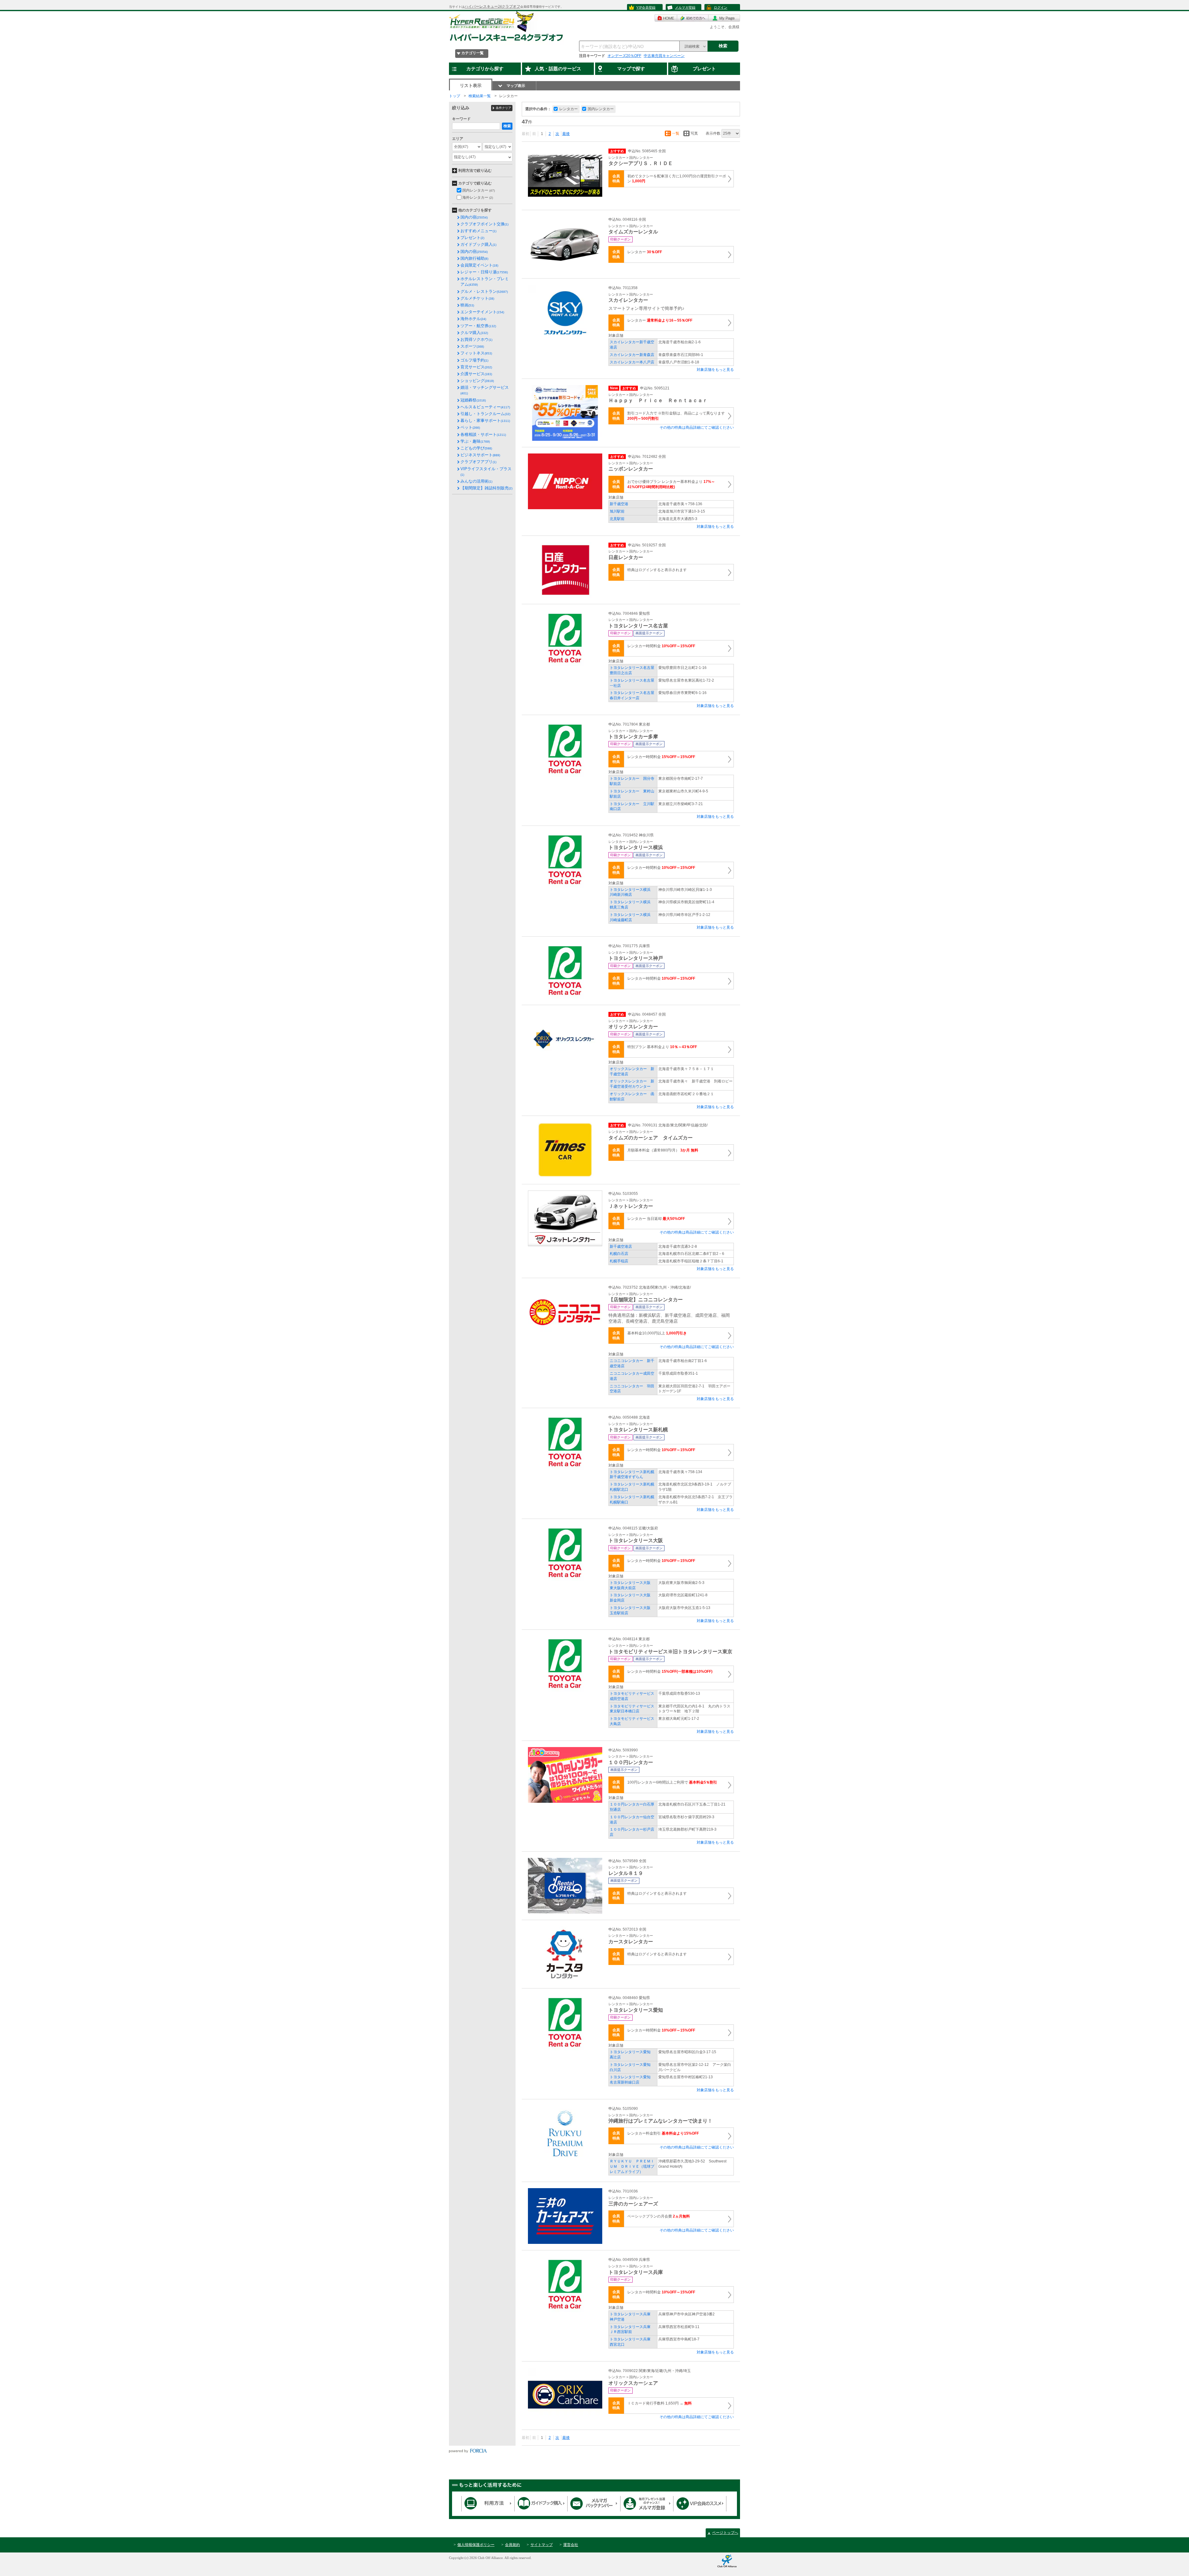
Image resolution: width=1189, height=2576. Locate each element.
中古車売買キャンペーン (664, 56)
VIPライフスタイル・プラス (486, 471)
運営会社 (571, 2545)
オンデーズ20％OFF (624, 56)
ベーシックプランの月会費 (659, 2216)
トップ (455, 96)
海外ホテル (473, 319)
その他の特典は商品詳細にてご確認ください (697, 427)
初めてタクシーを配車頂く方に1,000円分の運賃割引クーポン (677, 179)
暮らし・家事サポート (485, 421)
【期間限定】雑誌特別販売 (486, 488)
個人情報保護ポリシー (476, 2545)
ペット (470, 427)
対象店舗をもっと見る (715, 370)
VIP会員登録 (646, 7)
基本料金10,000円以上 (657, 1333)
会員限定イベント (479, 265)
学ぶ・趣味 (475, 441)
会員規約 (512, 2545)
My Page (724, 18)
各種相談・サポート (483, 434)
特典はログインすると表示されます (657, 570)
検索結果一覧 (480, 96)
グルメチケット (477, 298)
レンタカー (645, 252)
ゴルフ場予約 (474, 360)
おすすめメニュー (478, 231)
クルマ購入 (474, 333)
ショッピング (477, 381)
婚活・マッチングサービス (485, 390)
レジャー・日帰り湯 (484, 272)
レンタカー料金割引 (663, 2133)
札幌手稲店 (619, 1261)
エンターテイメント (482, 312)
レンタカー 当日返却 (656, 1219)
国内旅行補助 (474, 258)
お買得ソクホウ (476, 339)
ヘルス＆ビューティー (485, 407)
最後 (566, 134)
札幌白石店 (619, 1254)
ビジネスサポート (480, 455)
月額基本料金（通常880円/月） (663, 1150)
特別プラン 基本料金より (662, 1047)
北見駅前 (617, 519)
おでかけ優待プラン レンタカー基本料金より (671, 484)
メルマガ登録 (685, 7)
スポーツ (472, 346)
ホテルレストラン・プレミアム (485, 282)
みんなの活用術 (476, 481)
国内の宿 (474, 217)
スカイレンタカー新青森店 (632, 355)
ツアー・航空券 (478, 326)
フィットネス (476, 353)
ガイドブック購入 (478, 244)
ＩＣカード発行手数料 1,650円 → (660, 2403)
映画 (467, 305)
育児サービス (476, 367)
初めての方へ (693, 18)
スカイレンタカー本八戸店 (632, 362)
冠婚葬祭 (473, 400)
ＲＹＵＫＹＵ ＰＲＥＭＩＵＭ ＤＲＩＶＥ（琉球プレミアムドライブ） (632, 2166)
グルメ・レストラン (484, 291)
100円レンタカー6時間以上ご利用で (672, 1782)
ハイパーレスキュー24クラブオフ (492, 7)
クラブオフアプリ (478, 462)
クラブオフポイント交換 (484, 224)
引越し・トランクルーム (485, 414)
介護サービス (476, 374)
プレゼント (472, 238)
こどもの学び (476, 448)
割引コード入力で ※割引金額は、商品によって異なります (676, 416)
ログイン (721, 7)
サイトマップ (542, 2545)
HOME (666, 18)
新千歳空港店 (621, 1247)
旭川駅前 (617, 511)
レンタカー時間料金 (661, 646)
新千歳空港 (619, 504)
